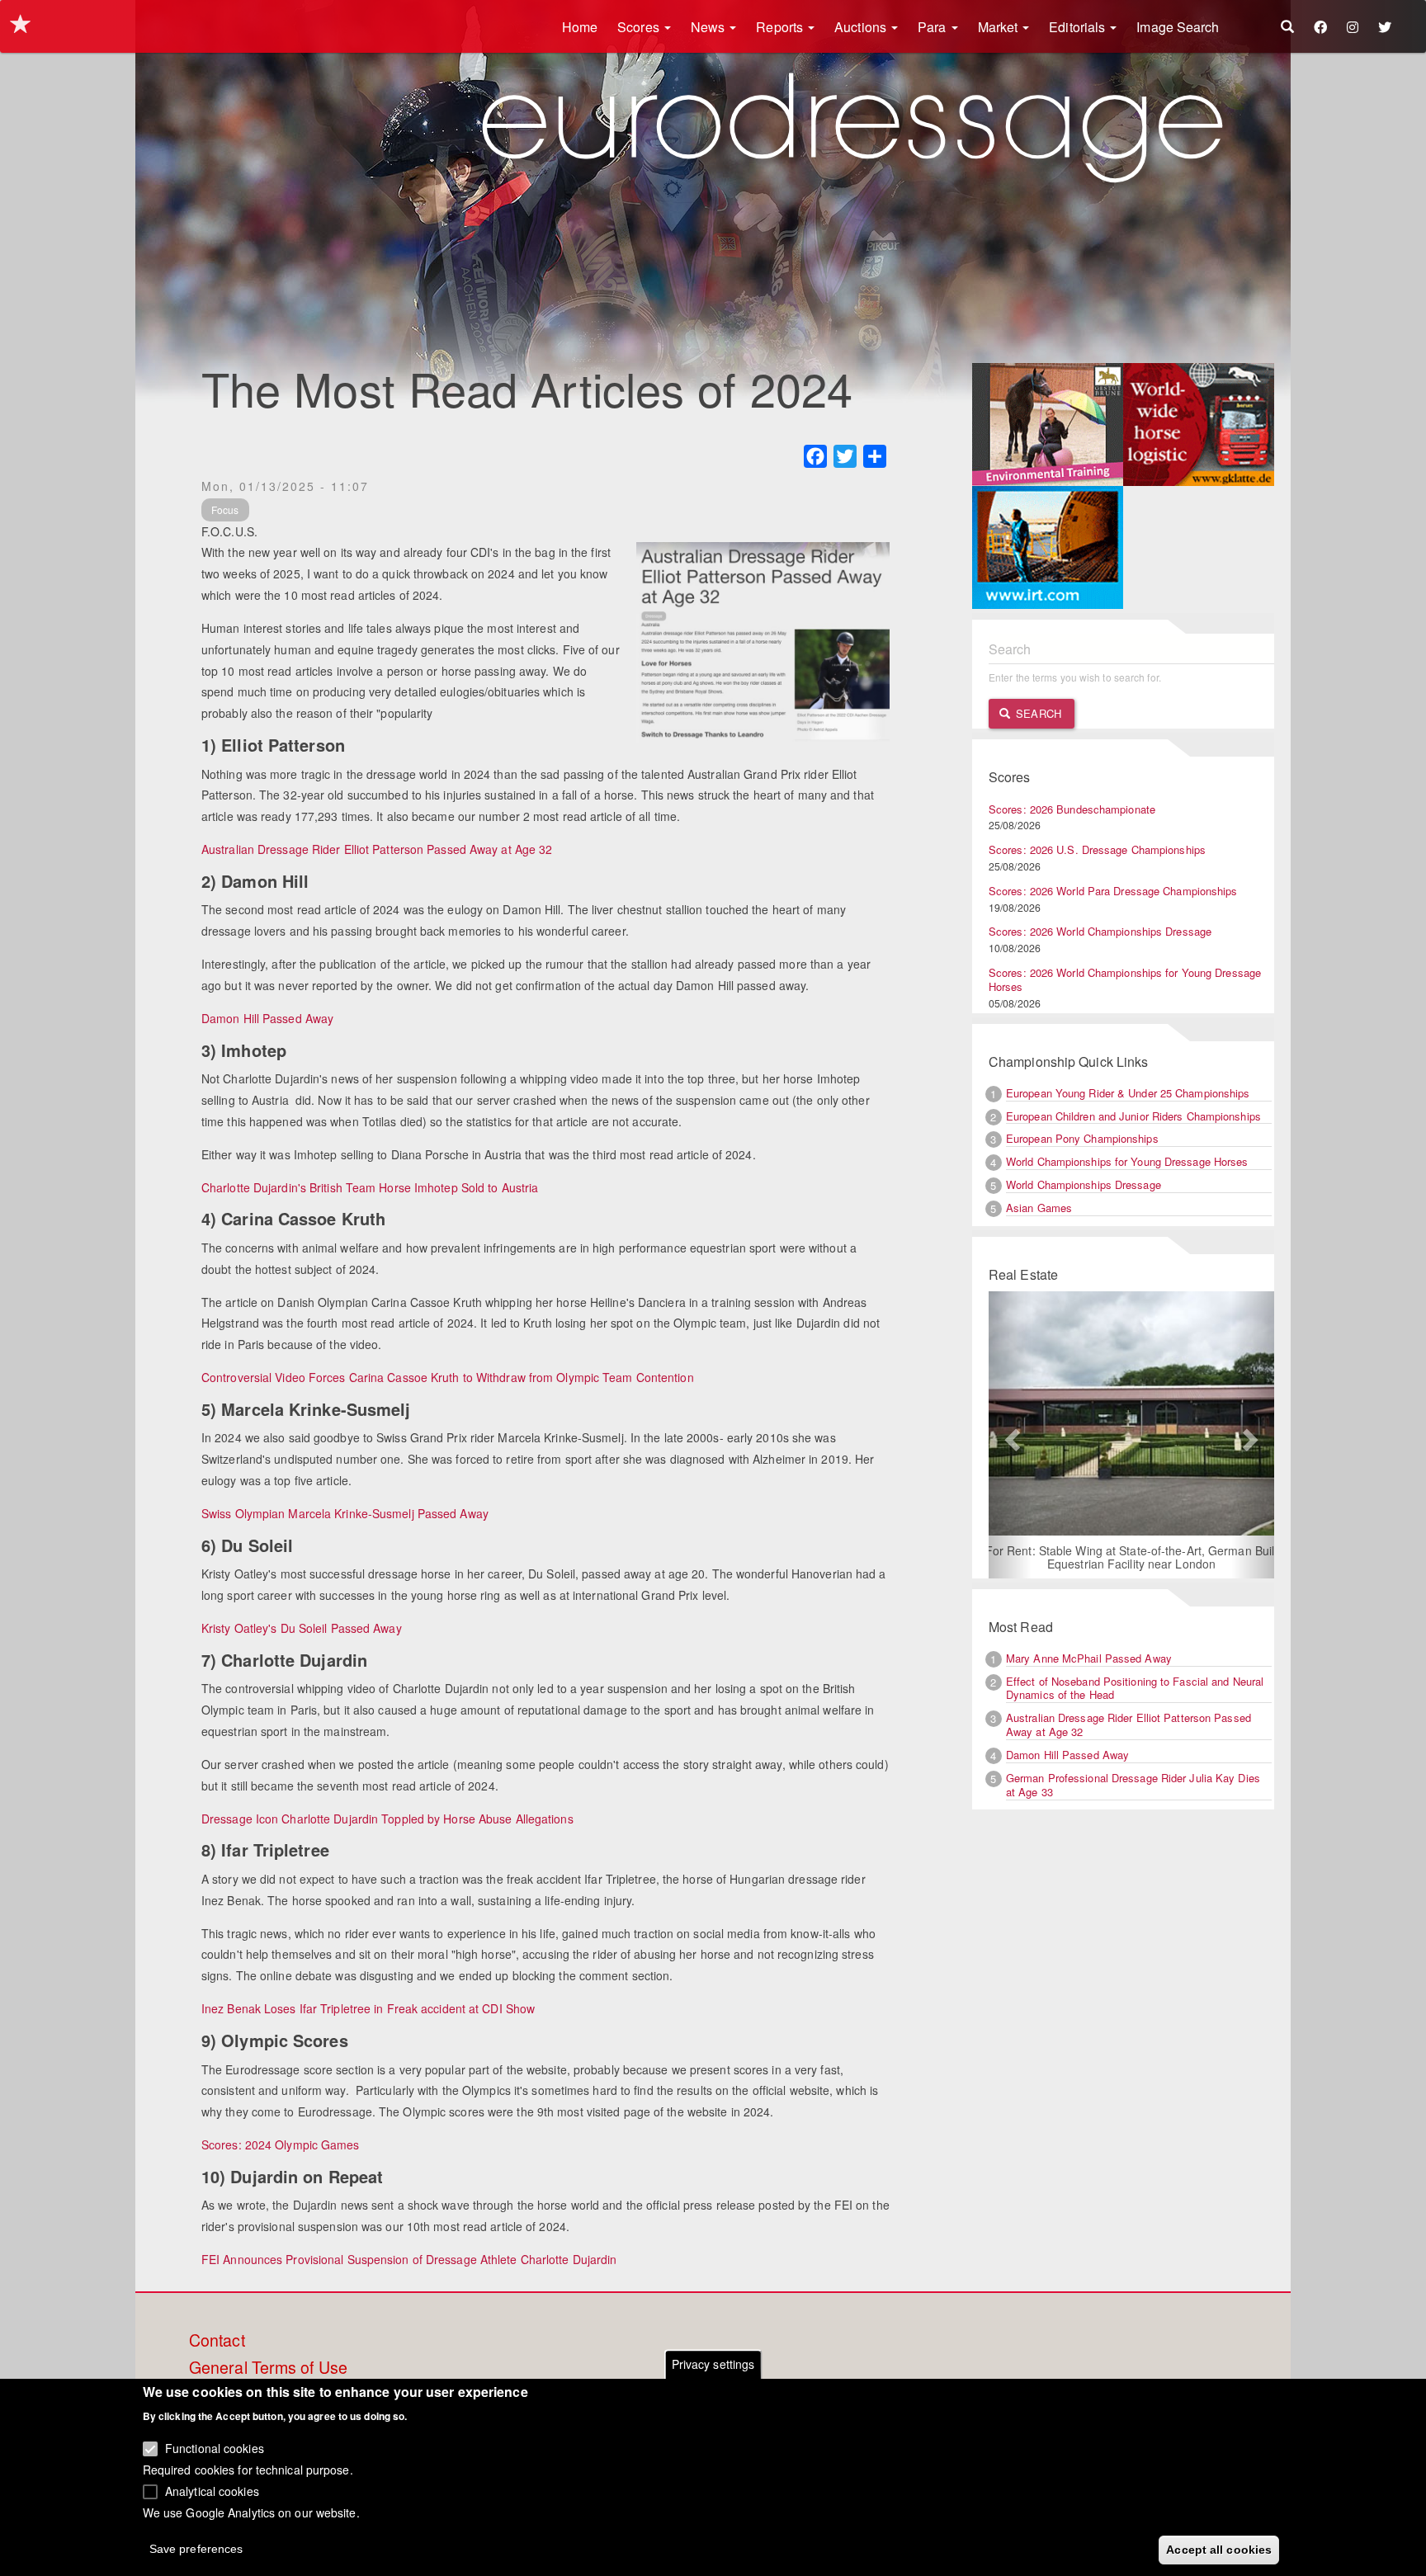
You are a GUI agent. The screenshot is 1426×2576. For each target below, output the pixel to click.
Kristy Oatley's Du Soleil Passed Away (302, 1628)
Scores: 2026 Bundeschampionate (1072, 809)
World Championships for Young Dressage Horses (1127, 1161)
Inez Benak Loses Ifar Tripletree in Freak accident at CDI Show (368, 2008)
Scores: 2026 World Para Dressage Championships (1113, 891)
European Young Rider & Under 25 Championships (1128, 1093)
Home (580, 27)
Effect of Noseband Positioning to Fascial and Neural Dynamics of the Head (1135, 1688)
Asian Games (1039, 1208)
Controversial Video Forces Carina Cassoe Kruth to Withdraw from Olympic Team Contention (448, 1377)
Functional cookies (215, 2448)
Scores (640, 27)
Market (1000, 27)
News (710, 27)
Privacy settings (713, 2364)
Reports (781, 27)
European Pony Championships (1082, 1138)
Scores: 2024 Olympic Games (281, 2144)
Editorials (1079, 27)
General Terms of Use (268, 2368)
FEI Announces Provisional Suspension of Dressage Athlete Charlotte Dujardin (409, 2259)
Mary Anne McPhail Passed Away (1089, 1658)
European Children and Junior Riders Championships (1133, 1116)
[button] (1010, 1435)
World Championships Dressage (1084, 1184)
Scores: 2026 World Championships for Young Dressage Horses (1125, 979)
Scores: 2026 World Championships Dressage (1100, 931)
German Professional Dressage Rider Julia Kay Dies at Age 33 (1133, 1785)
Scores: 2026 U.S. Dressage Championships (1097, 849)
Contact (217, 2341)
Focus (225, 510)
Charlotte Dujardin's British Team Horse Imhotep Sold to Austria (370, 1187)
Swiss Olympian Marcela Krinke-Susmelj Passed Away (345, 1513)
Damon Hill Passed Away (267, 1018)
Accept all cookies (1219, 2549)
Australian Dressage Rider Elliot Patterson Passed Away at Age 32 (377, 849)
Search (1037, 713)
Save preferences (196, 2548)
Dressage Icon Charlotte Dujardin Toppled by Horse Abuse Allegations (387, 1819)
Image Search (1178, 27)
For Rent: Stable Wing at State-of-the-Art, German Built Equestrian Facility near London (1132, 1557)
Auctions (862, 27)
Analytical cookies (212, 2490)
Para (934, 27)
